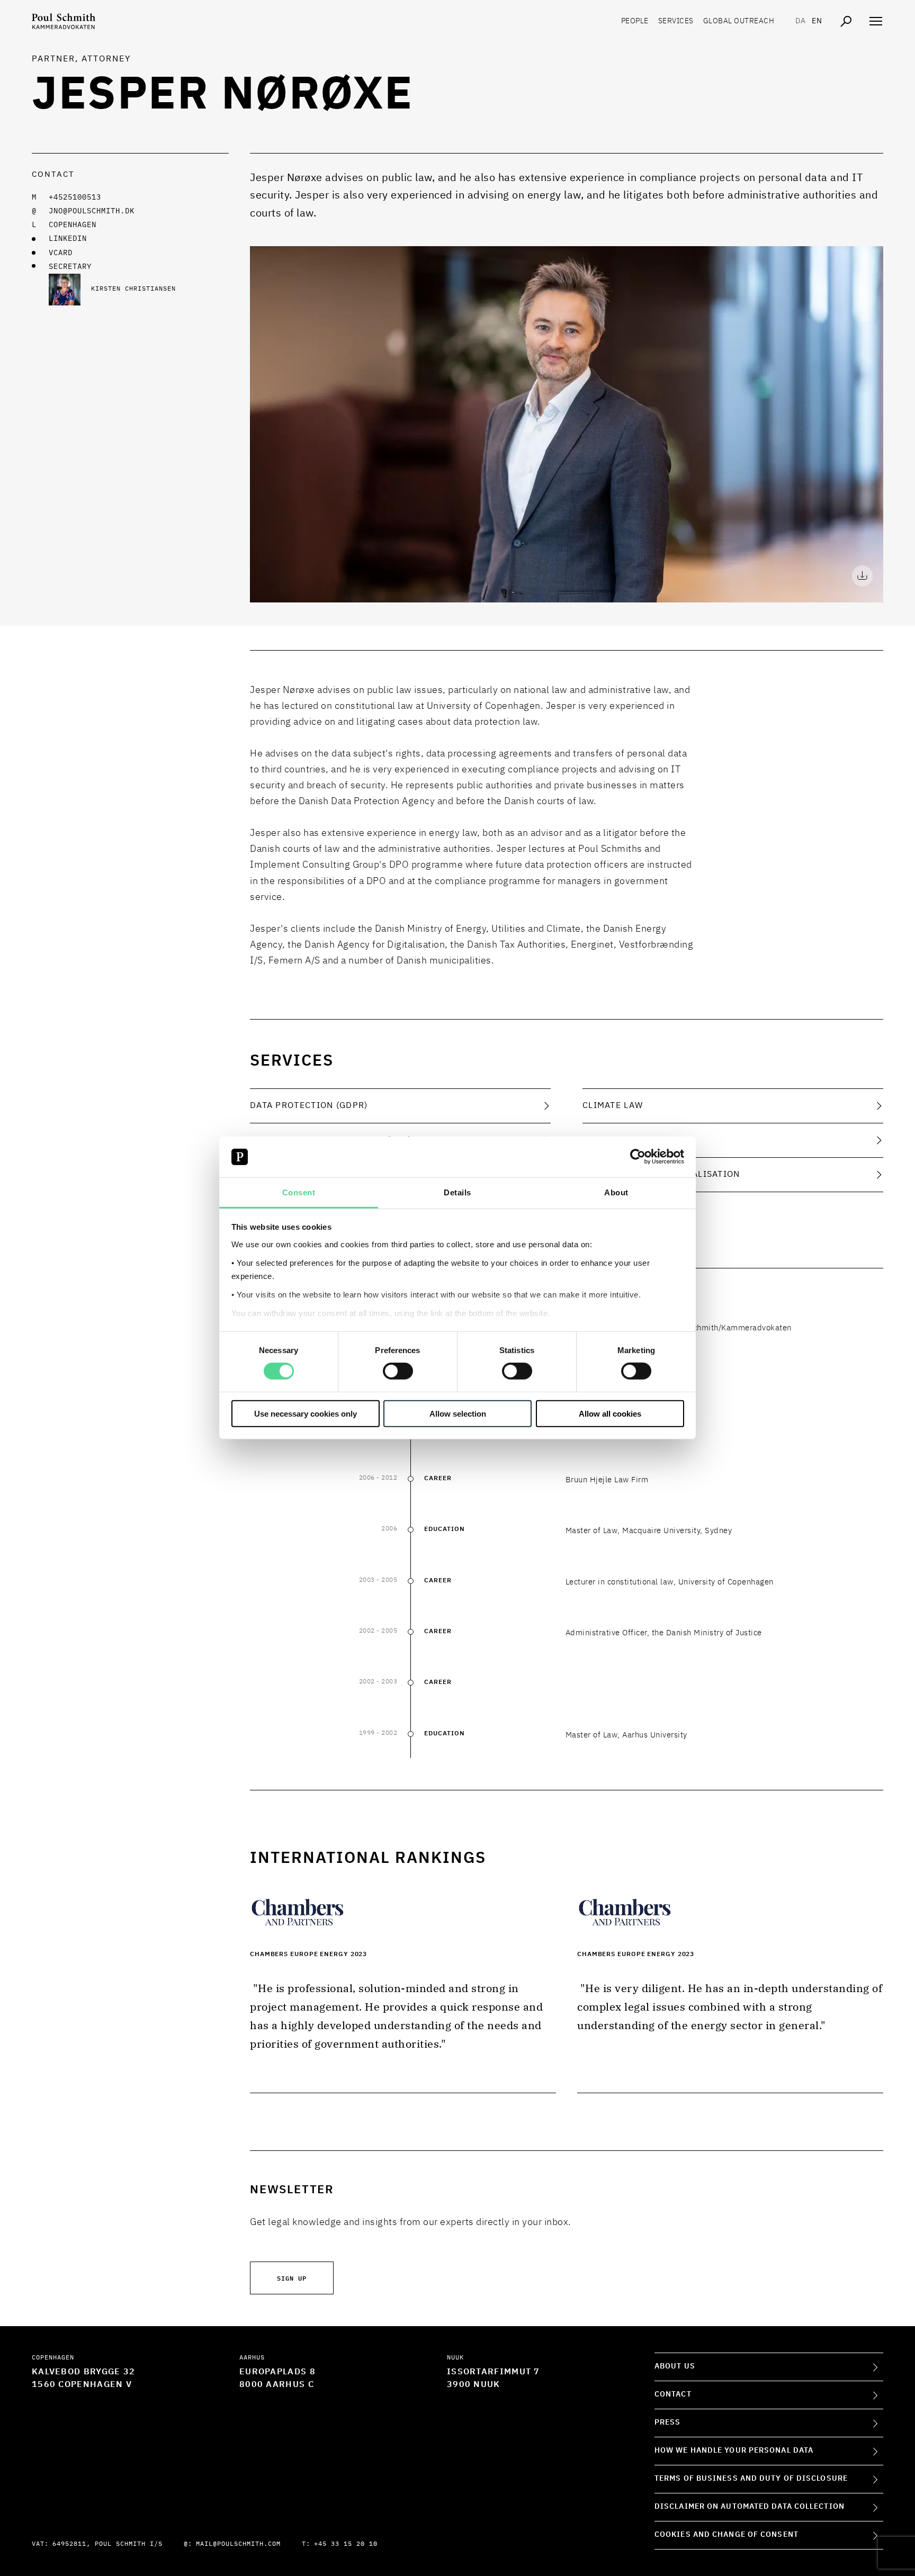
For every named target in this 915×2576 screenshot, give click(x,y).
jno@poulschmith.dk (92, 211)
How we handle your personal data (734, 2451)
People (635, 21)
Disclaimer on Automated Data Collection (750, 2507)
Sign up (292, 2278)
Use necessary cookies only (306, 1413)
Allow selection (458, 1413)
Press (668, 2422)
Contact (673, 2394)
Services (676, 21)
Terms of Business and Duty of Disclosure (751, 2479)
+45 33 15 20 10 (346, 2544)
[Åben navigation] (876, 21)
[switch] (398, 1371)
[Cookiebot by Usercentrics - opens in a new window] (638, 1157)
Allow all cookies (610, 1413)
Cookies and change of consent (726, 2535)
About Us (675, 2366)
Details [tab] (457, 1192)
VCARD (61, 253)
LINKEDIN (68, 239)
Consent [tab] (299, 1192)
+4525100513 (75, 197)
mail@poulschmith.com (238, 2544)
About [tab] (616, 1192)
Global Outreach (739, 21)
